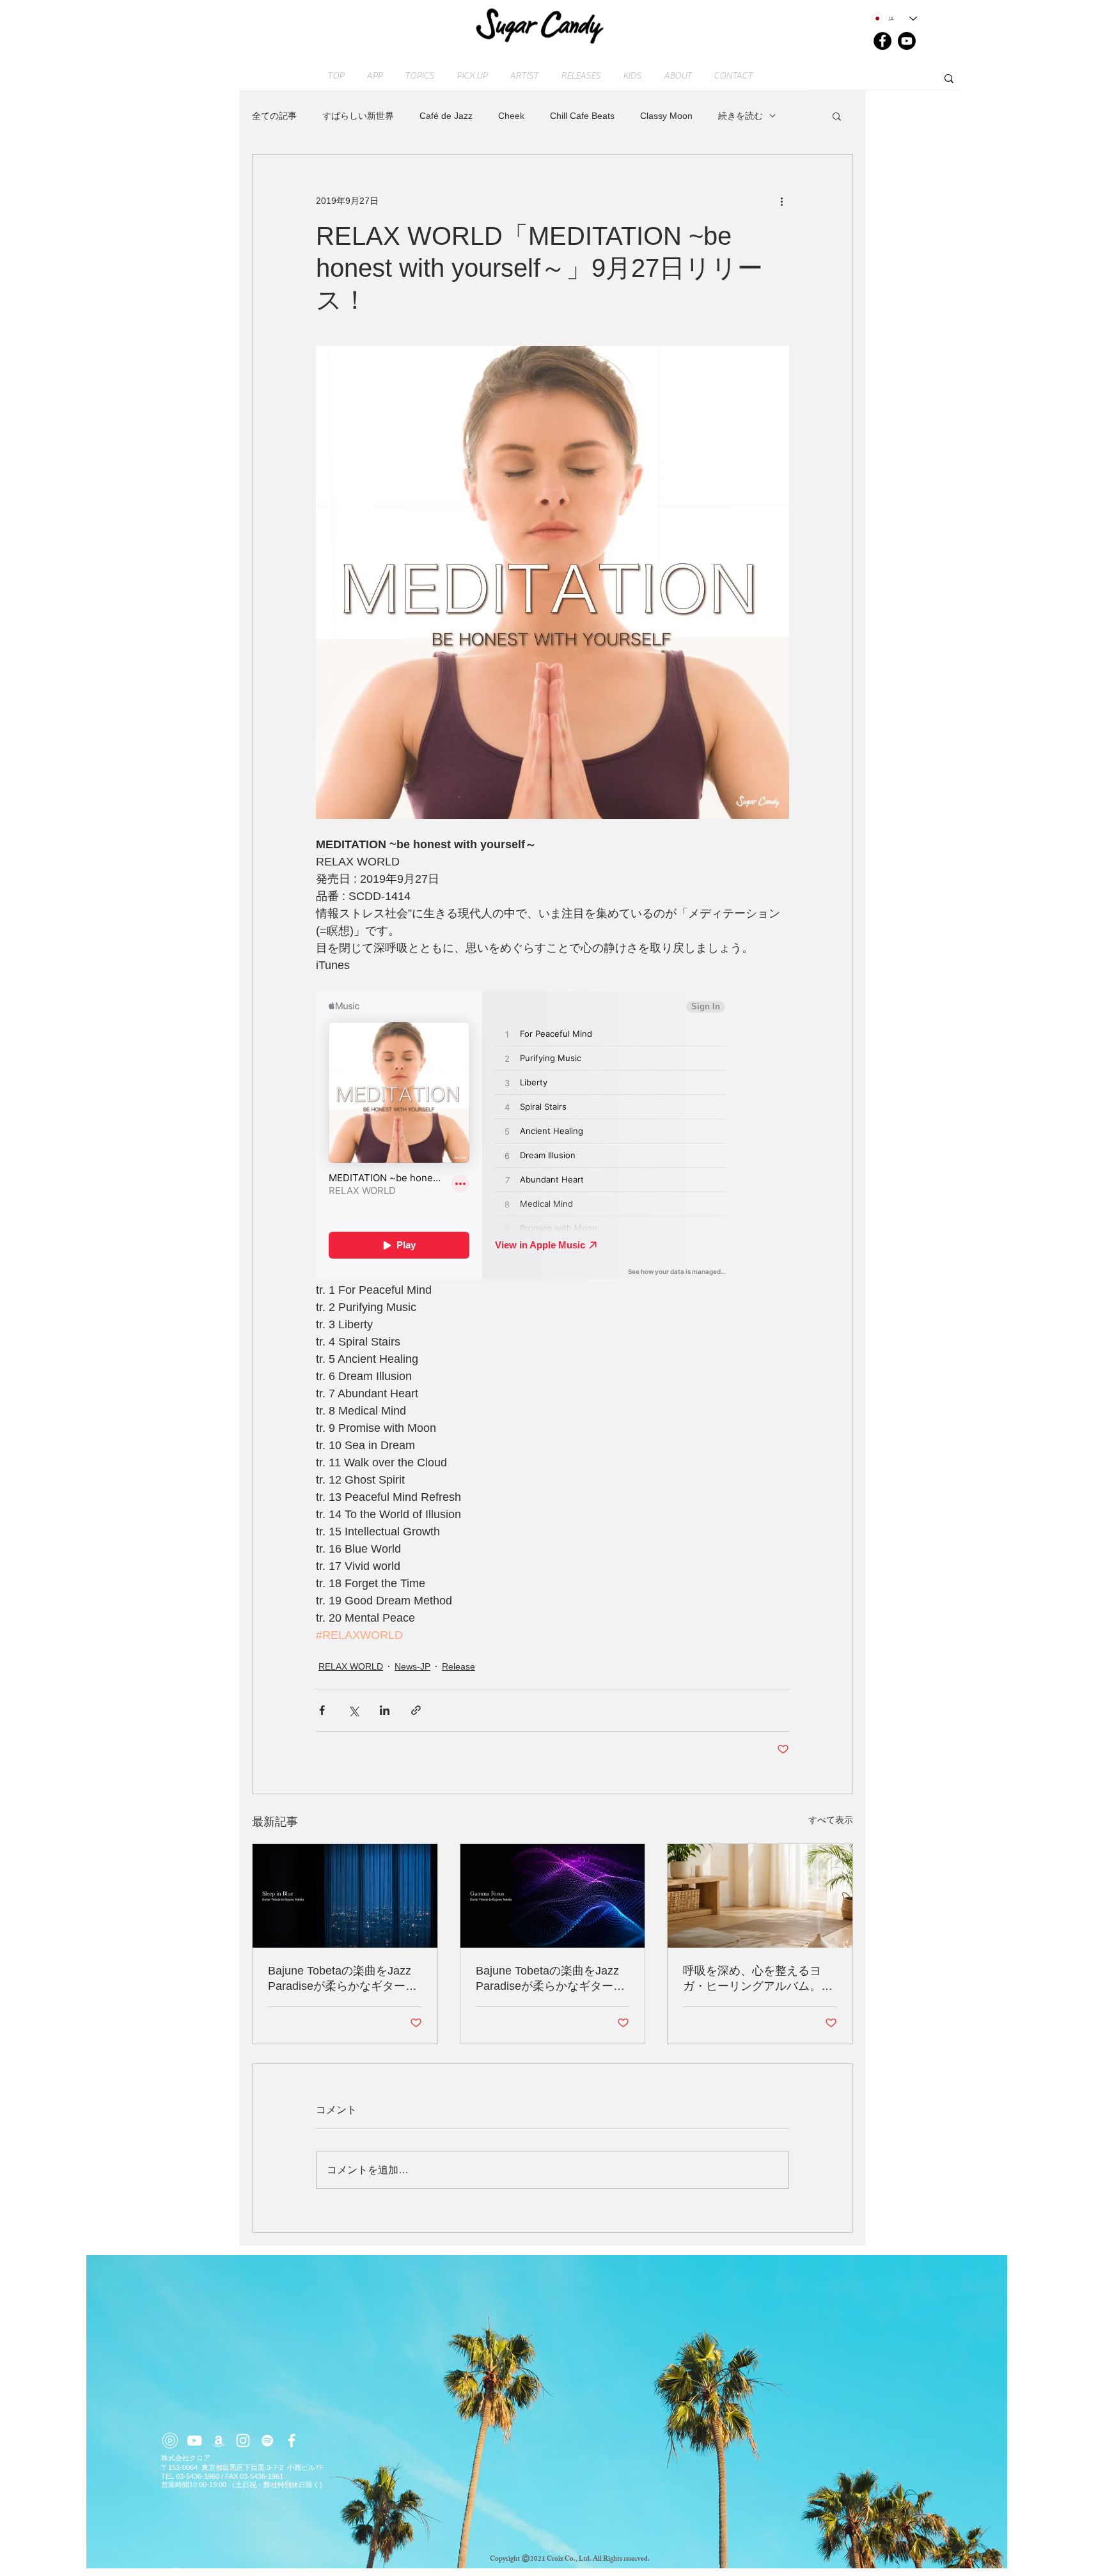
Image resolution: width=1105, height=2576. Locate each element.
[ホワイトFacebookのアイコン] (292, 2440)
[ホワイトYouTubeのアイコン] (194, 2440)
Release (458, 1666)
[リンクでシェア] (416, 1710)
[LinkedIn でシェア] (385, 1710)
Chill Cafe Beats (582, 116)
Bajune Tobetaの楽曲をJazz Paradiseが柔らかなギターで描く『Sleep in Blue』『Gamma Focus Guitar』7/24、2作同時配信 (342, 1979)
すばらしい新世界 (358, 116)
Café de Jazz (446, 116)
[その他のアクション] (781, 201)
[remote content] (552, 1137)
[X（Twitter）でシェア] (353, 1710)
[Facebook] (882, 41)
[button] (837, 116)
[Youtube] (907, 41)
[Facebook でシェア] (322, 1710)
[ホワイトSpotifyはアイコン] (267, 2440)
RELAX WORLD (351, 1666)
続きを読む (741, 116)
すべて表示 (831, 1820)
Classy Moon (666, 116)
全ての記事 (274, 116)
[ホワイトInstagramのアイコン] (243, 2440)
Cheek (511, 116)
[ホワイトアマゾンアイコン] (219, 2440)
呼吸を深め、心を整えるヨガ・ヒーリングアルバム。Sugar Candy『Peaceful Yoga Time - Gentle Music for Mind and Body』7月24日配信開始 (759, 1979)
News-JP (412, 1666)
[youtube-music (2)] (170, 2440)
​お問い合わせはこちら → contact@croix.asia (234, 2571)
